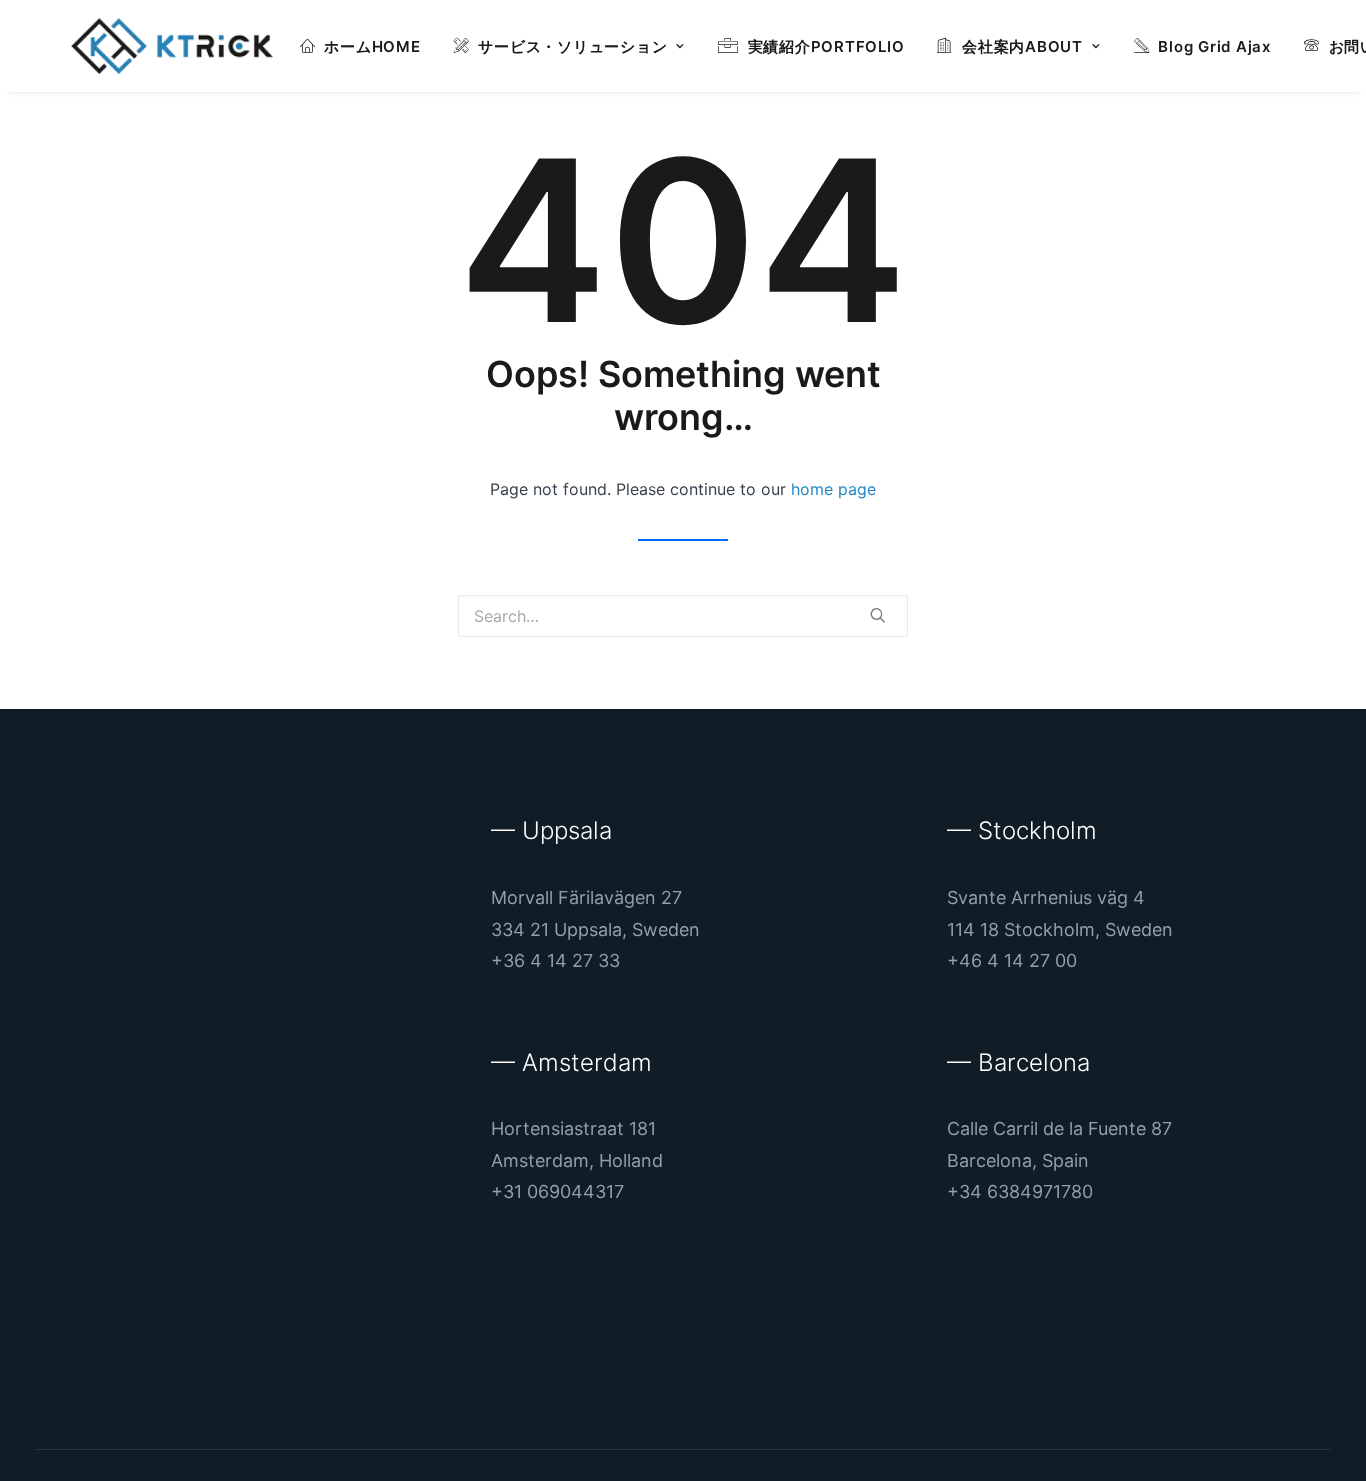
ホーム (372, 46)
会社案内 (1022, 46)
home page (833, 489)
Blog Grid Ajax (1214, 46)
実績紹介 (826, 46)
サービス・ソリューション (572, 46)
